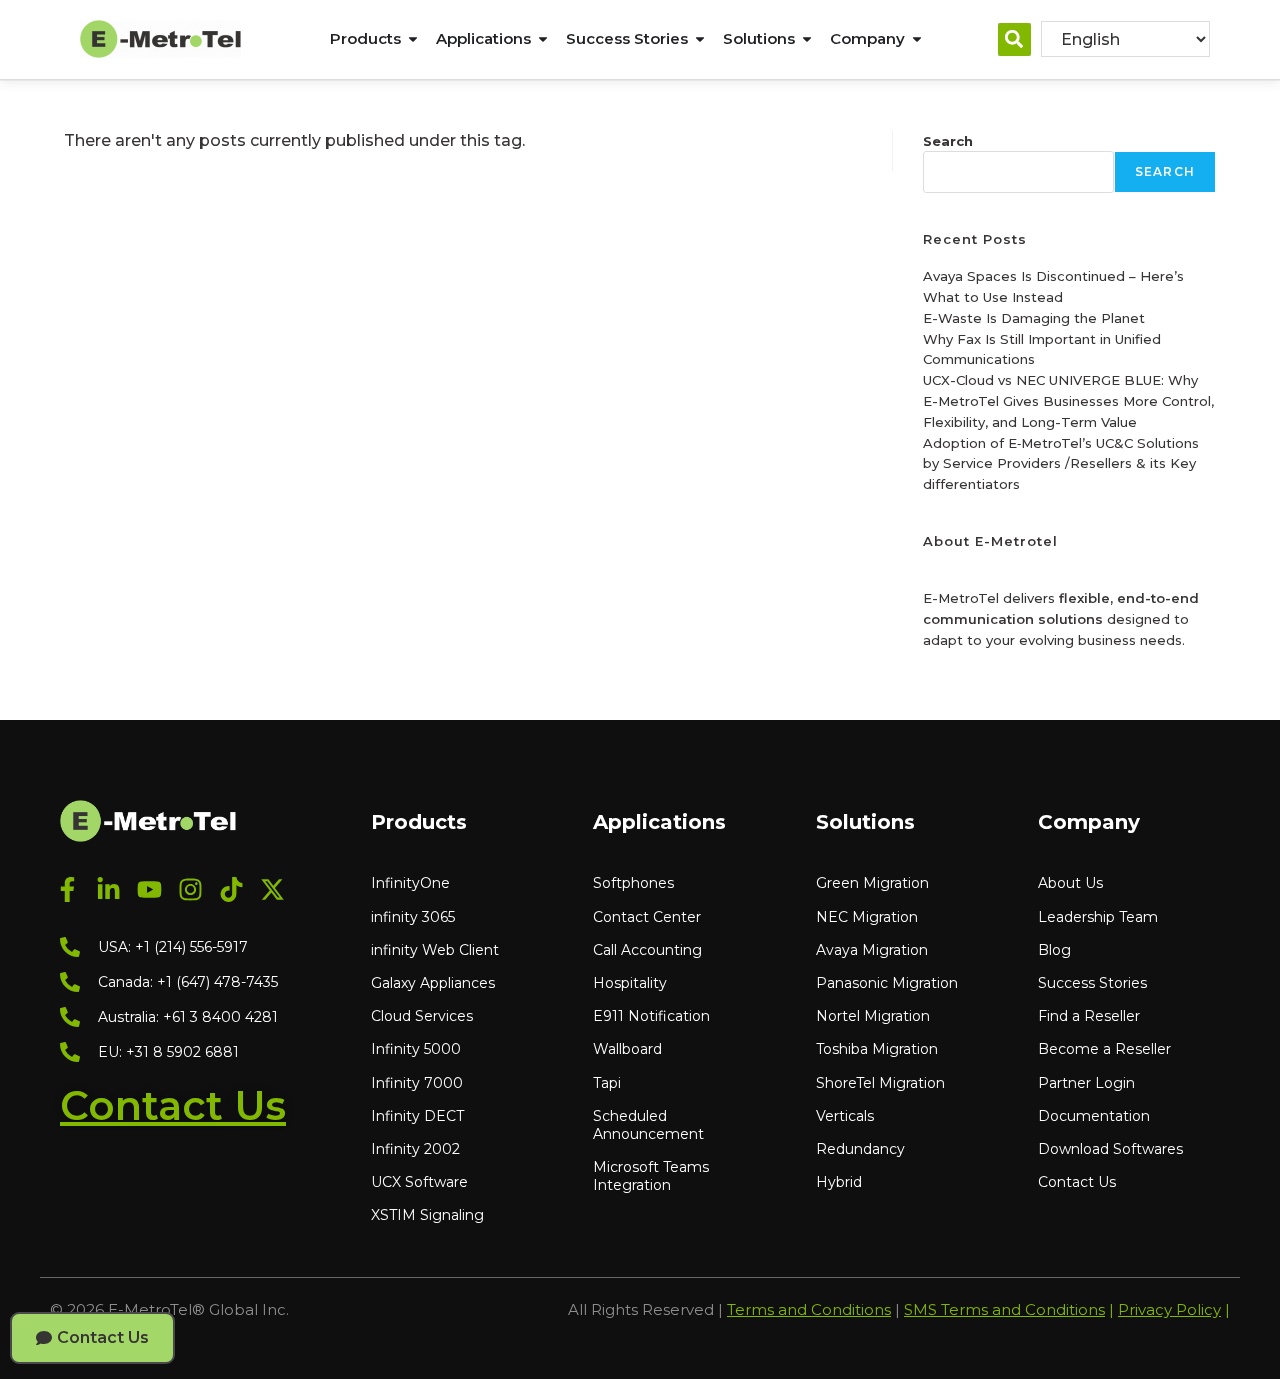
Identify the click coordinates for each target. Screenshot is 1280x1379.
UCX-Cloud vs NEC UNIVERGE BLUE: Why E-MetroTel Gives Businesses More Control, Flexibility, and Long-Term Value (1068, 401)
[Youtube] (149, 889)
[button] (1014, 39)
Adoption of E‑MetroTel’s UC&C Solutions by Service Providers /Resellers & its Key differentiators (1061, 464)
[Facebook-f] (67, 889)
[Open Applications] (543, 39)
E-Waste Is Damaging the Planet (1034, 318)
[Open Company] (917, 39)
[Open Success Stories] (700, 39)
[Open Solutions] (807, 39)
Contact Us (173, 1105)
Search (948, 141)
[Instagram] (190, 889)
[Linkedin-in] (108, 889)
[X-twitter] (272, 889)
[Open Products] (413, 39)
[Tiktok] (231, 889)
